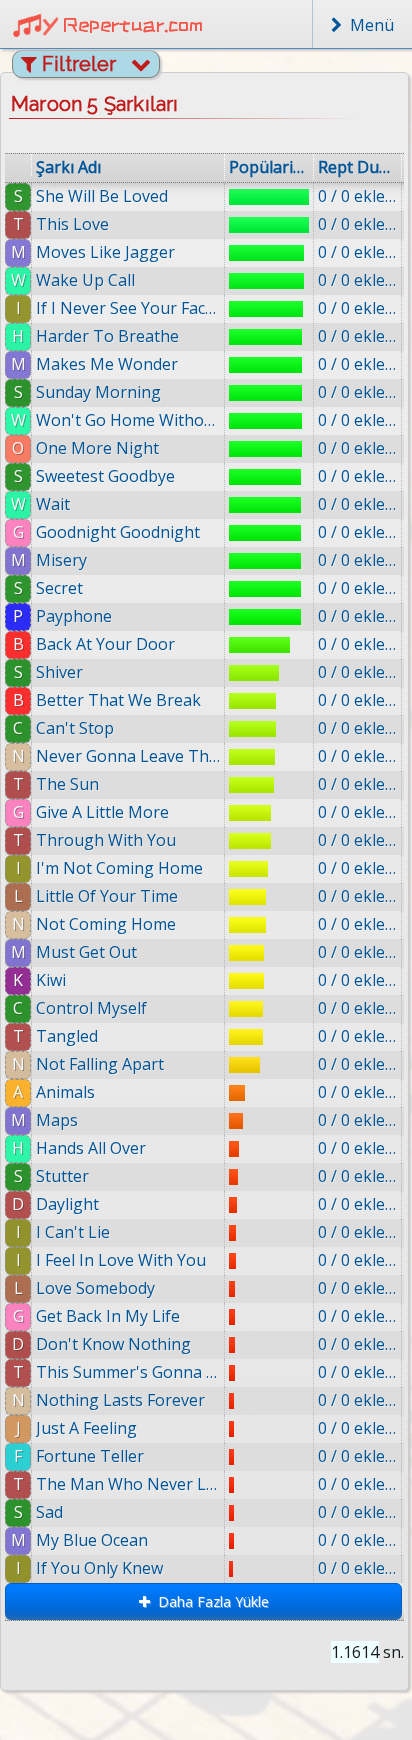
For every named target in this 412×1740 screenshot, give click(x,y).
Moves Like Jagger (105, 252)
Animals (65, 1092)
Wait (53, 504)
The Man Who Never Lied (128, 1484)
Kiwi (51, 980)
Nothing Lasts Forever (120, 1400)
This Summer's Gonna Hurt (128, 1372)
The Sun (67, 784)
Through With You (106, 840)
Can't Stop (75, 728)
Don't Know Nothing (113, 1344)
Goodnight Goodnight (118, 532)
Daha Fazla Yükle (209, 1601)
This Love (72, 224)
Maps (57, 1120)
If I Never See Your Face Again (128, 308)
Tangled (67, 1036)
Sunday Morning (98, 392)
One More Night (97, 448)
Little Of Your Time (107, 896)
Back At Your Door (105, 644)
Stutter (62, 1176)
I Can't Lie (73, 1232)
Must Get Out (86, 952)
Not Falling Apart (100, 1064)
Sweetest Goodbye (105, 476)
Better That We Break (118, 700)
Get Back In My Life (108, 1316)
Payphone (74, 616)
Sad (49, 1512)
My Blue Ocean (92, 1540)
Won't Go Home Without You (128, 420)
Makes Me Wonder (107, 364)
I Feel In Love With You (121, 1260)
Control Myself (91, 1008)
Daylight (67, 1204)
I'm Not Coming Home (119, 868)
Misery (61, 560)
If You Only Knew (99, 1568)
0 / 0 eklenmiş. (357, 196)
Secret (59, 588)
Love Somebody (95, 1288)
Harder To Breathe (107, 336)
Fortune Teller (90, 1456)
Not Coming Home (106, 924)
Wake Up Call (85, 280)
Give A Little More (102, 812)
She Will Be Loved (102, 196)
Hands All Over (91, 1148)
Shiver (59, 672)
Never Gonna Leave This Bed (128, 756)
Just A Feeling (86, 1428)
